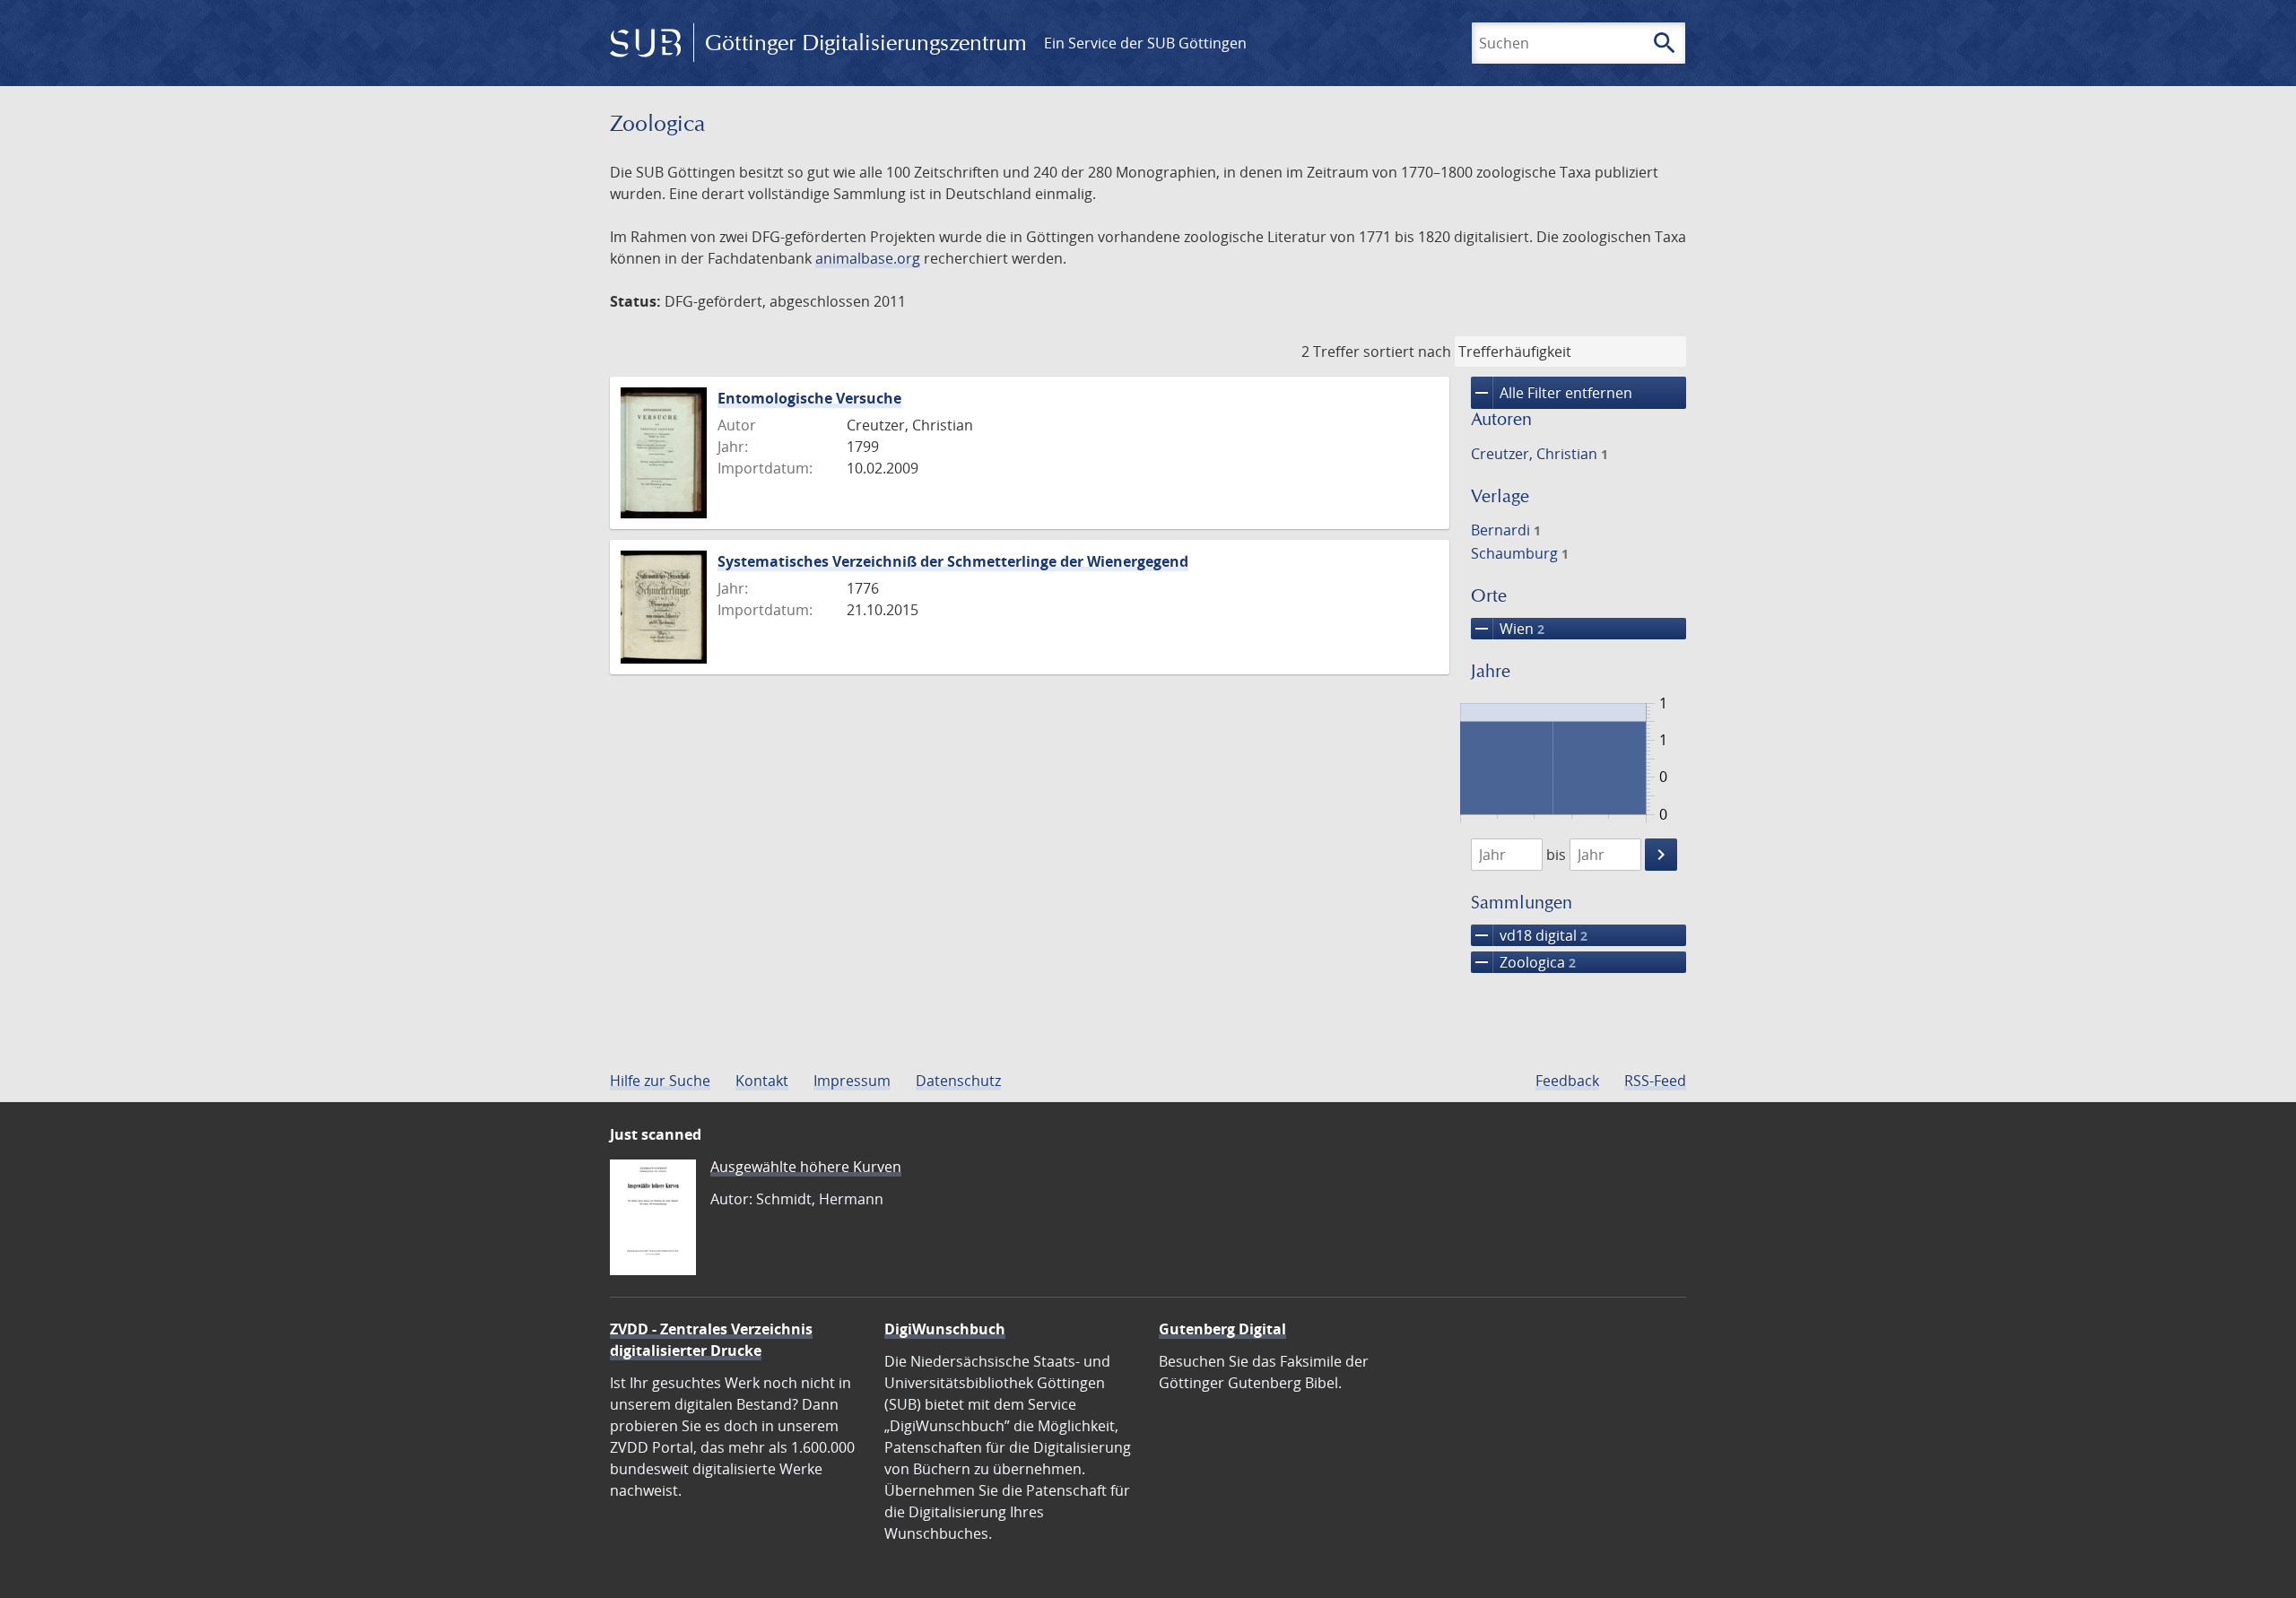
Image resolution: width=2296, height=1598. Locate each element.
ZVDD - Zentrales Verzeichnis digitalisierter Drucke (711, 1340)
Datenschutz (958, 1081)
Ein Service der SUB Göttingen (1145, 43)
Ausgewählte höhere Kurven (806, 1167)
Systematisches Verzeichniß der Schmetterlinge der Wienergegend (953, 561)
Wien (1508, 629)
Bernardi (1506, 530)
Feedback (1567, 1081)
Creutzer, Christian (1539, 454)
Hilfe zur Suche (660, 1081)
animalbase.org (868, 258)
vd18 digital (1529, 935)
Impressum (852, 1081)
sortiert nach (1407, 352)
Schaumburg (1520, 553)
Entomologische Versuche (809, 398)
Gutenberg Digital (1222, 1329)
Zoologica (1523, 962)
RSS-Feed (1655, 1081)
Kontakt (762, 1081)
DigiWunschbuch (945, 1329)
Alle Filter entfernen (1552, 393)
